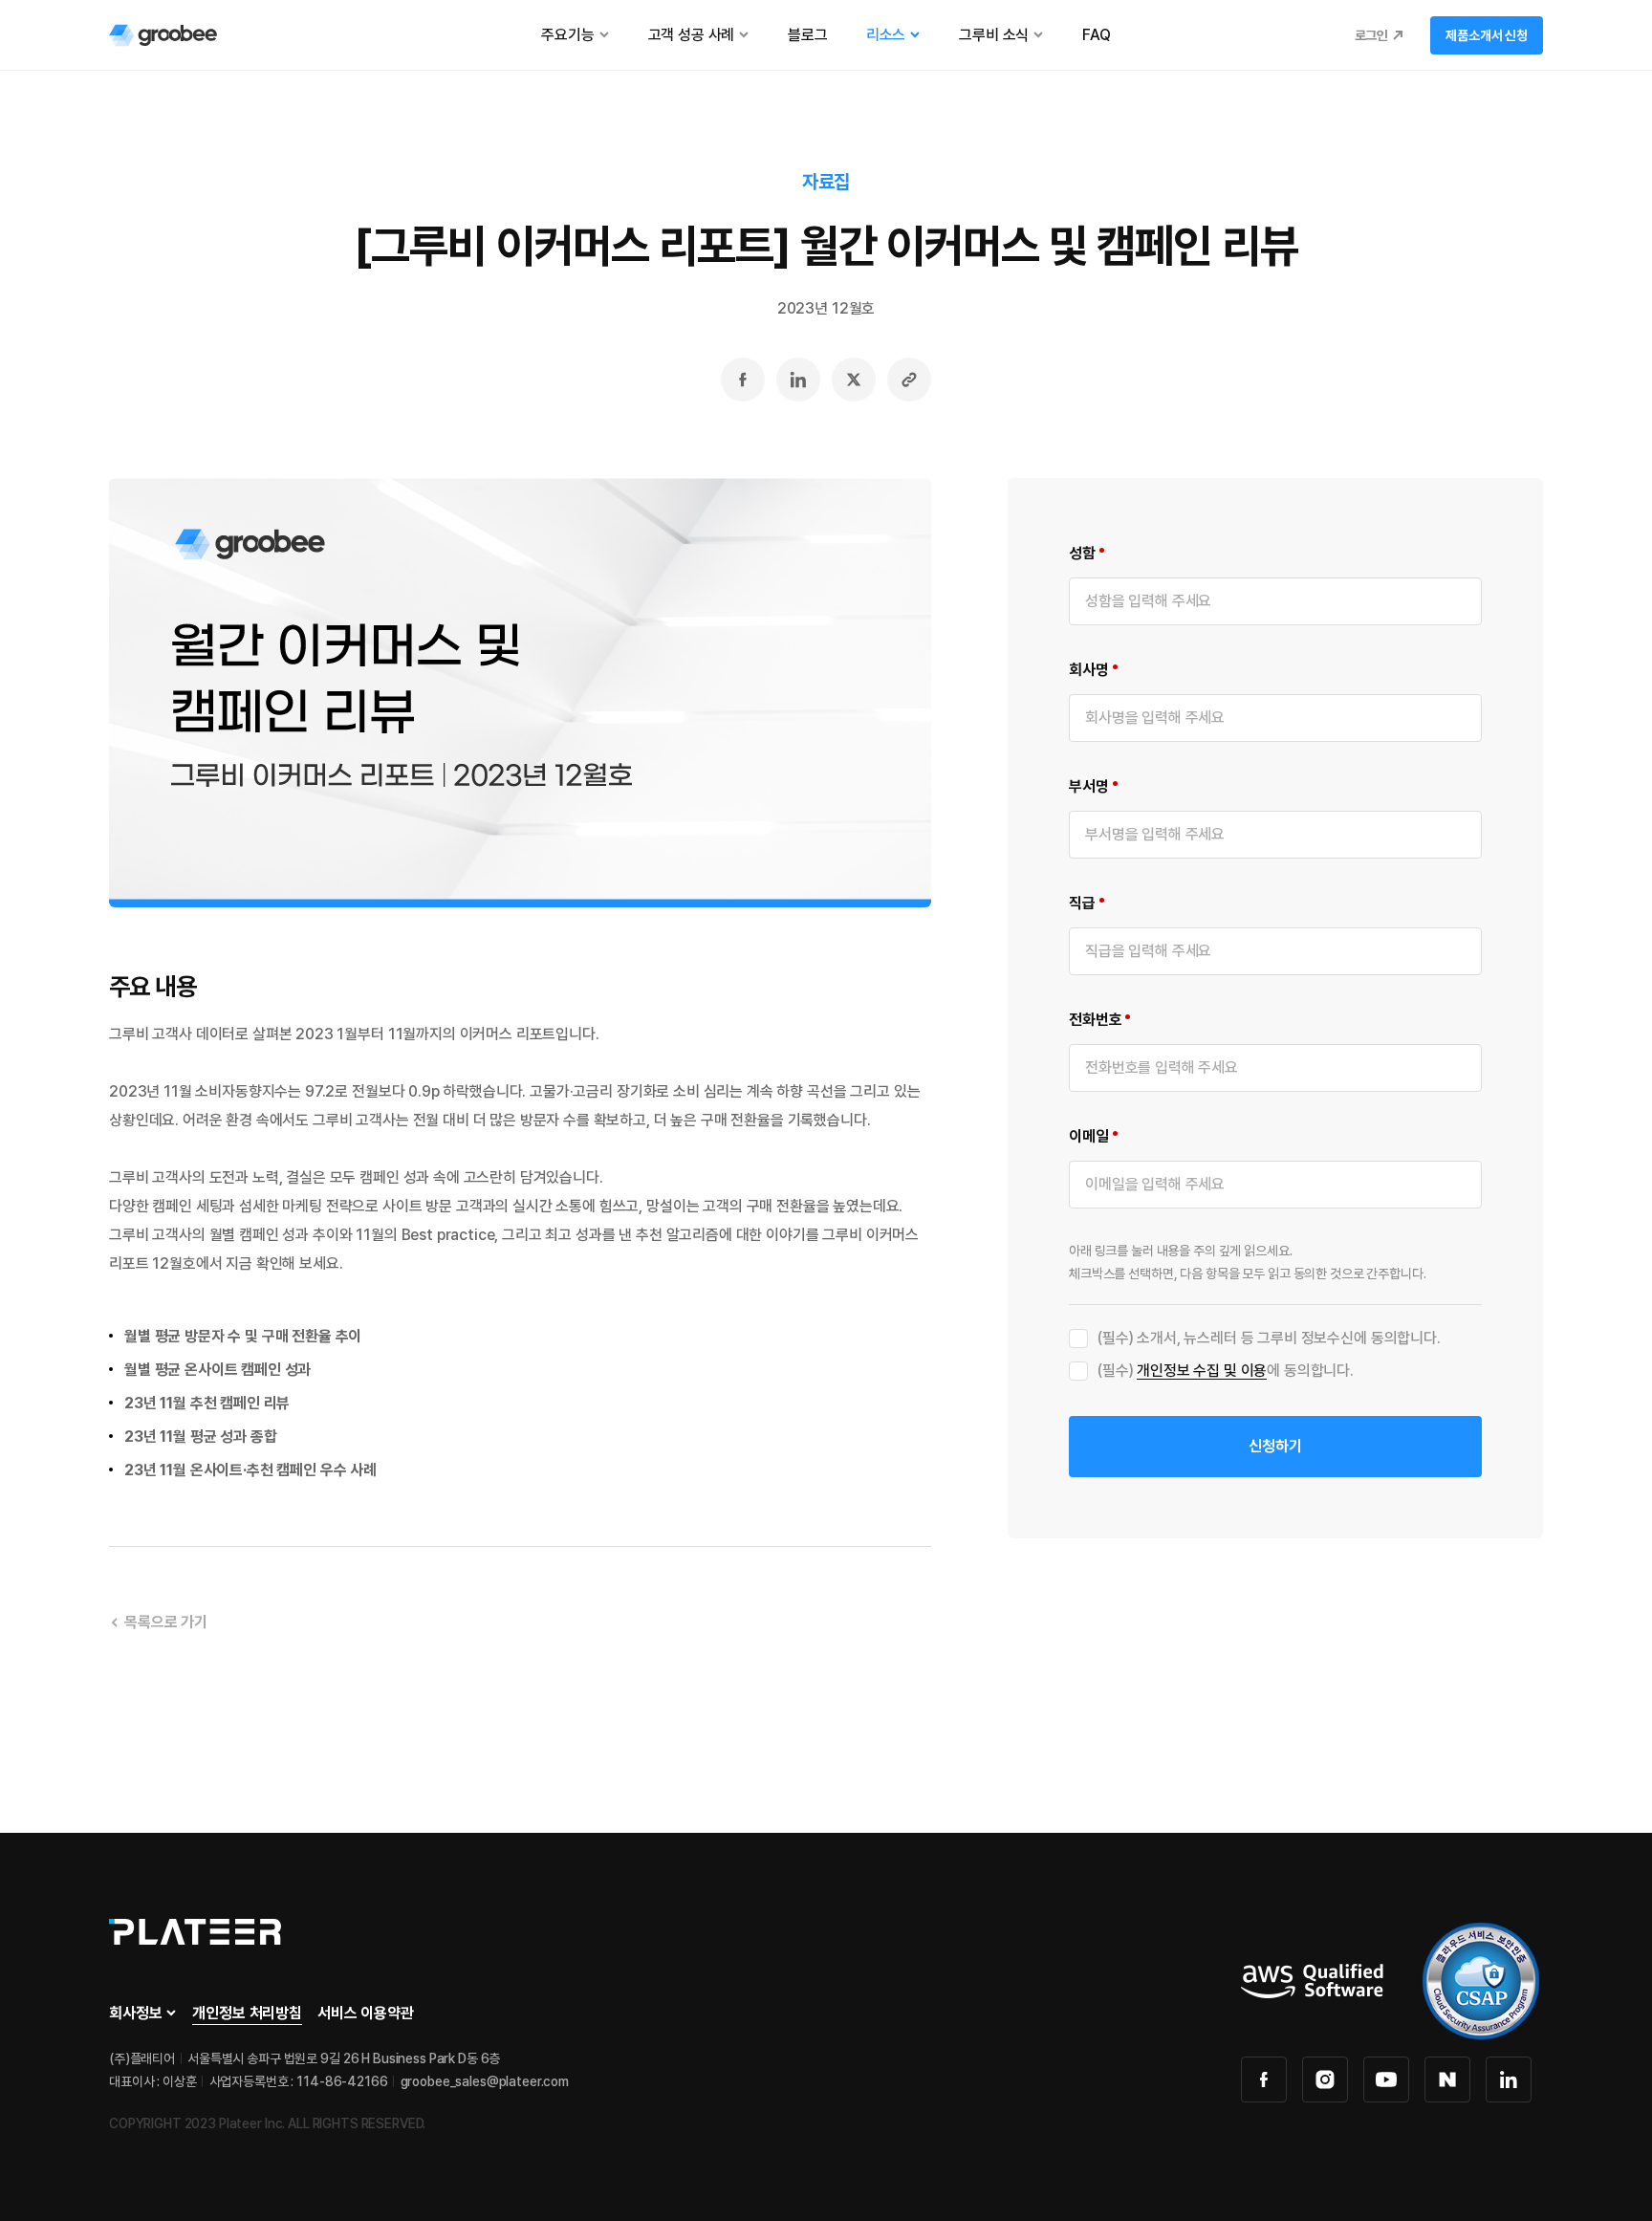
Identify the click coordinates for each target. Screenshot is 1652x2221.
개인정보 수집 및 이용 (1202, 1371)
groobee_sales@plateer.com (485, 2081)
